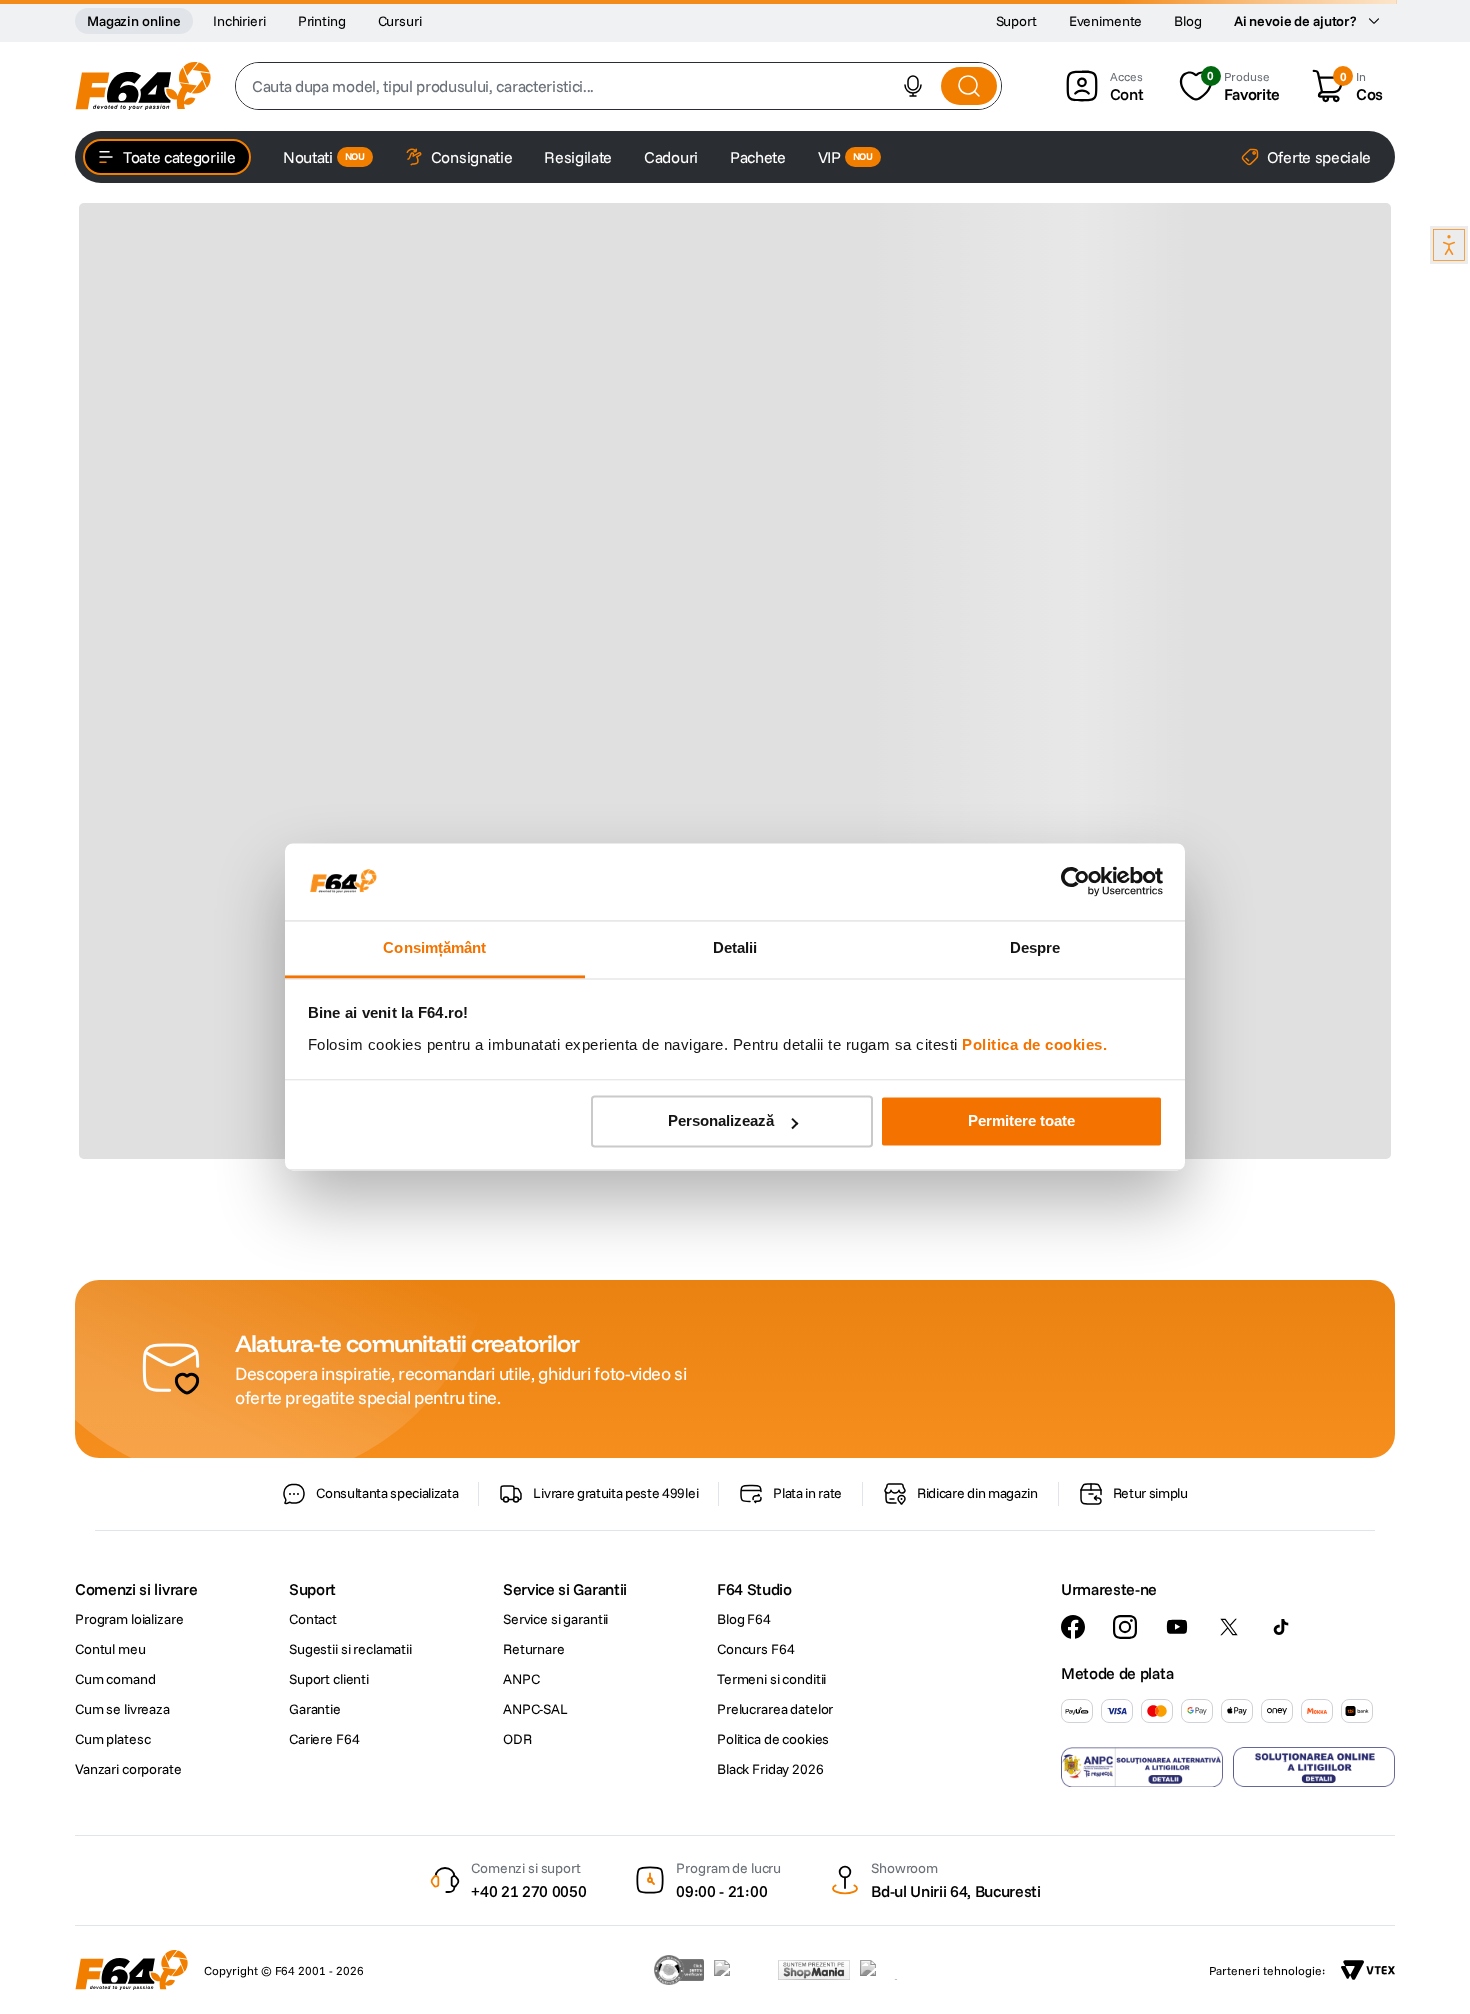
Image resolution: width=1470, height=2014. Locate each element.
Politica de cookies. (1034, 1044)
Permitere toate (1021, 1121)
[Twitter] (1229, 1627)
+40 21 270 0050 (528, 1891)
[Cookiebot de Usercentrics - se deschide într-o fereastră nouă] (1075, 882)
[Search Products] (969, 86)
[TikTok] (1281, 1627)
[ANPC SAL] (1142, 1767)
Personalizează (721, 1121)
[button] (913, 86)
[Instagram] (1125, 1627)
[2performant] (889, 1970)
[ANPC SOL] (1314, 1767)
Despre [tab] (1035, 947)
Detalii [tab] (735, 947)
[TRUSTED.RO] (679, 1970)
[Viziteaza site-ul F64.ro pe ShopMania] (814, 1970)
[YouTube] (1177, 1627)
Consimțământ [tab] (434, 947)
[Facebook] (1073, 1627)
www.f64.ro (418, 1453)
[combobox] (618, 86)
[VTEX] (1368, 1970)
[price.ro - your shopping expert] (741, 1970)
